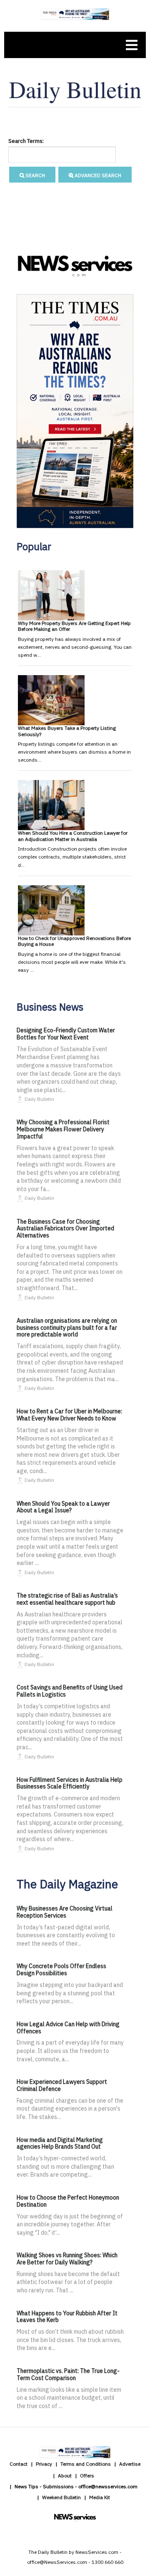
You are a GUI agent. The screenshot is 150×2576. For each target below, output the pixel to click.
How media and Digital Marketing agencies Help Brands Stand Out (60, 2143)
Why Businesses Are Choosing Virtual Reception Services (65, 1912)
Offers (87, 2476)
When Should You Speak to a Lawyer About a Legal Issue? (63, 1507)
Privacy (44, 2464)
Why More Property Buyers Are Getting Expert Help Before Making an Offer (74, 626)
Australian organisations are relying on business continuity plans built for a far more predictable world (67, 1328)
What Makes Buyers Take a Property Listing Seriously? (67, 731)
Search (35, 175)
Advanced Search (97, 175)
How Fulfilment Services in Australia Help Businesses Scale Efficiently (70, 1783)
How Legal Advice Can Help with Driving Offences (68, 2028)
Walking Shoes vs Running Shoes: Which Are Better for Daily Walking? (67, 2259)
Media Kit (100, 2497)
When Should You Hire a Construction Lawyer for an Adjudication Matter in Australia (73, 836)
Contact (19, 2464)
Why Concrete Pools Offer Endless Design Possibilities (61, 1970)
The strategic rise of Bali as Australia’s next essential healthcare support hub (67, 1599)
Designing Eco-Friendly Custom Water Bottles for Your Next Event (66, 1034)
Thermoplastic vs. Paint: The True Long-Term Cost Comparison (68, 2374)
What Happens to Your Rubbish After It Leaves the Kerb (67, 2317)
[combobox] (62, 155)
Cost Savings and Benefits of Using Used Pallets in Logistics (70, 1691)
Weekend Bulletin (61, 2497)
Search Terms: (26, 141)
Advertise (130, 2464)
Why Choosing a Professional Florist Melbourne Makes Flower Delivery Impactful (63, 1129)
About (65, 2476)
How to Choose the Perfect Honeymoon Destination (68, 2201)
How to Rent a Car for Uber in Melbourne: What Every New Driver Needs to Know (69, 1415)
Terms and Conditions (86, 2464)
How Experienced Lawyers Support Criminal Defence (62, 2085)
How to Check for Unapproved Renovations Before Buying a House (74, 941)
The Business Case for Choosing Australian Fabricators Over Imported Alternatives (65, 1229)
